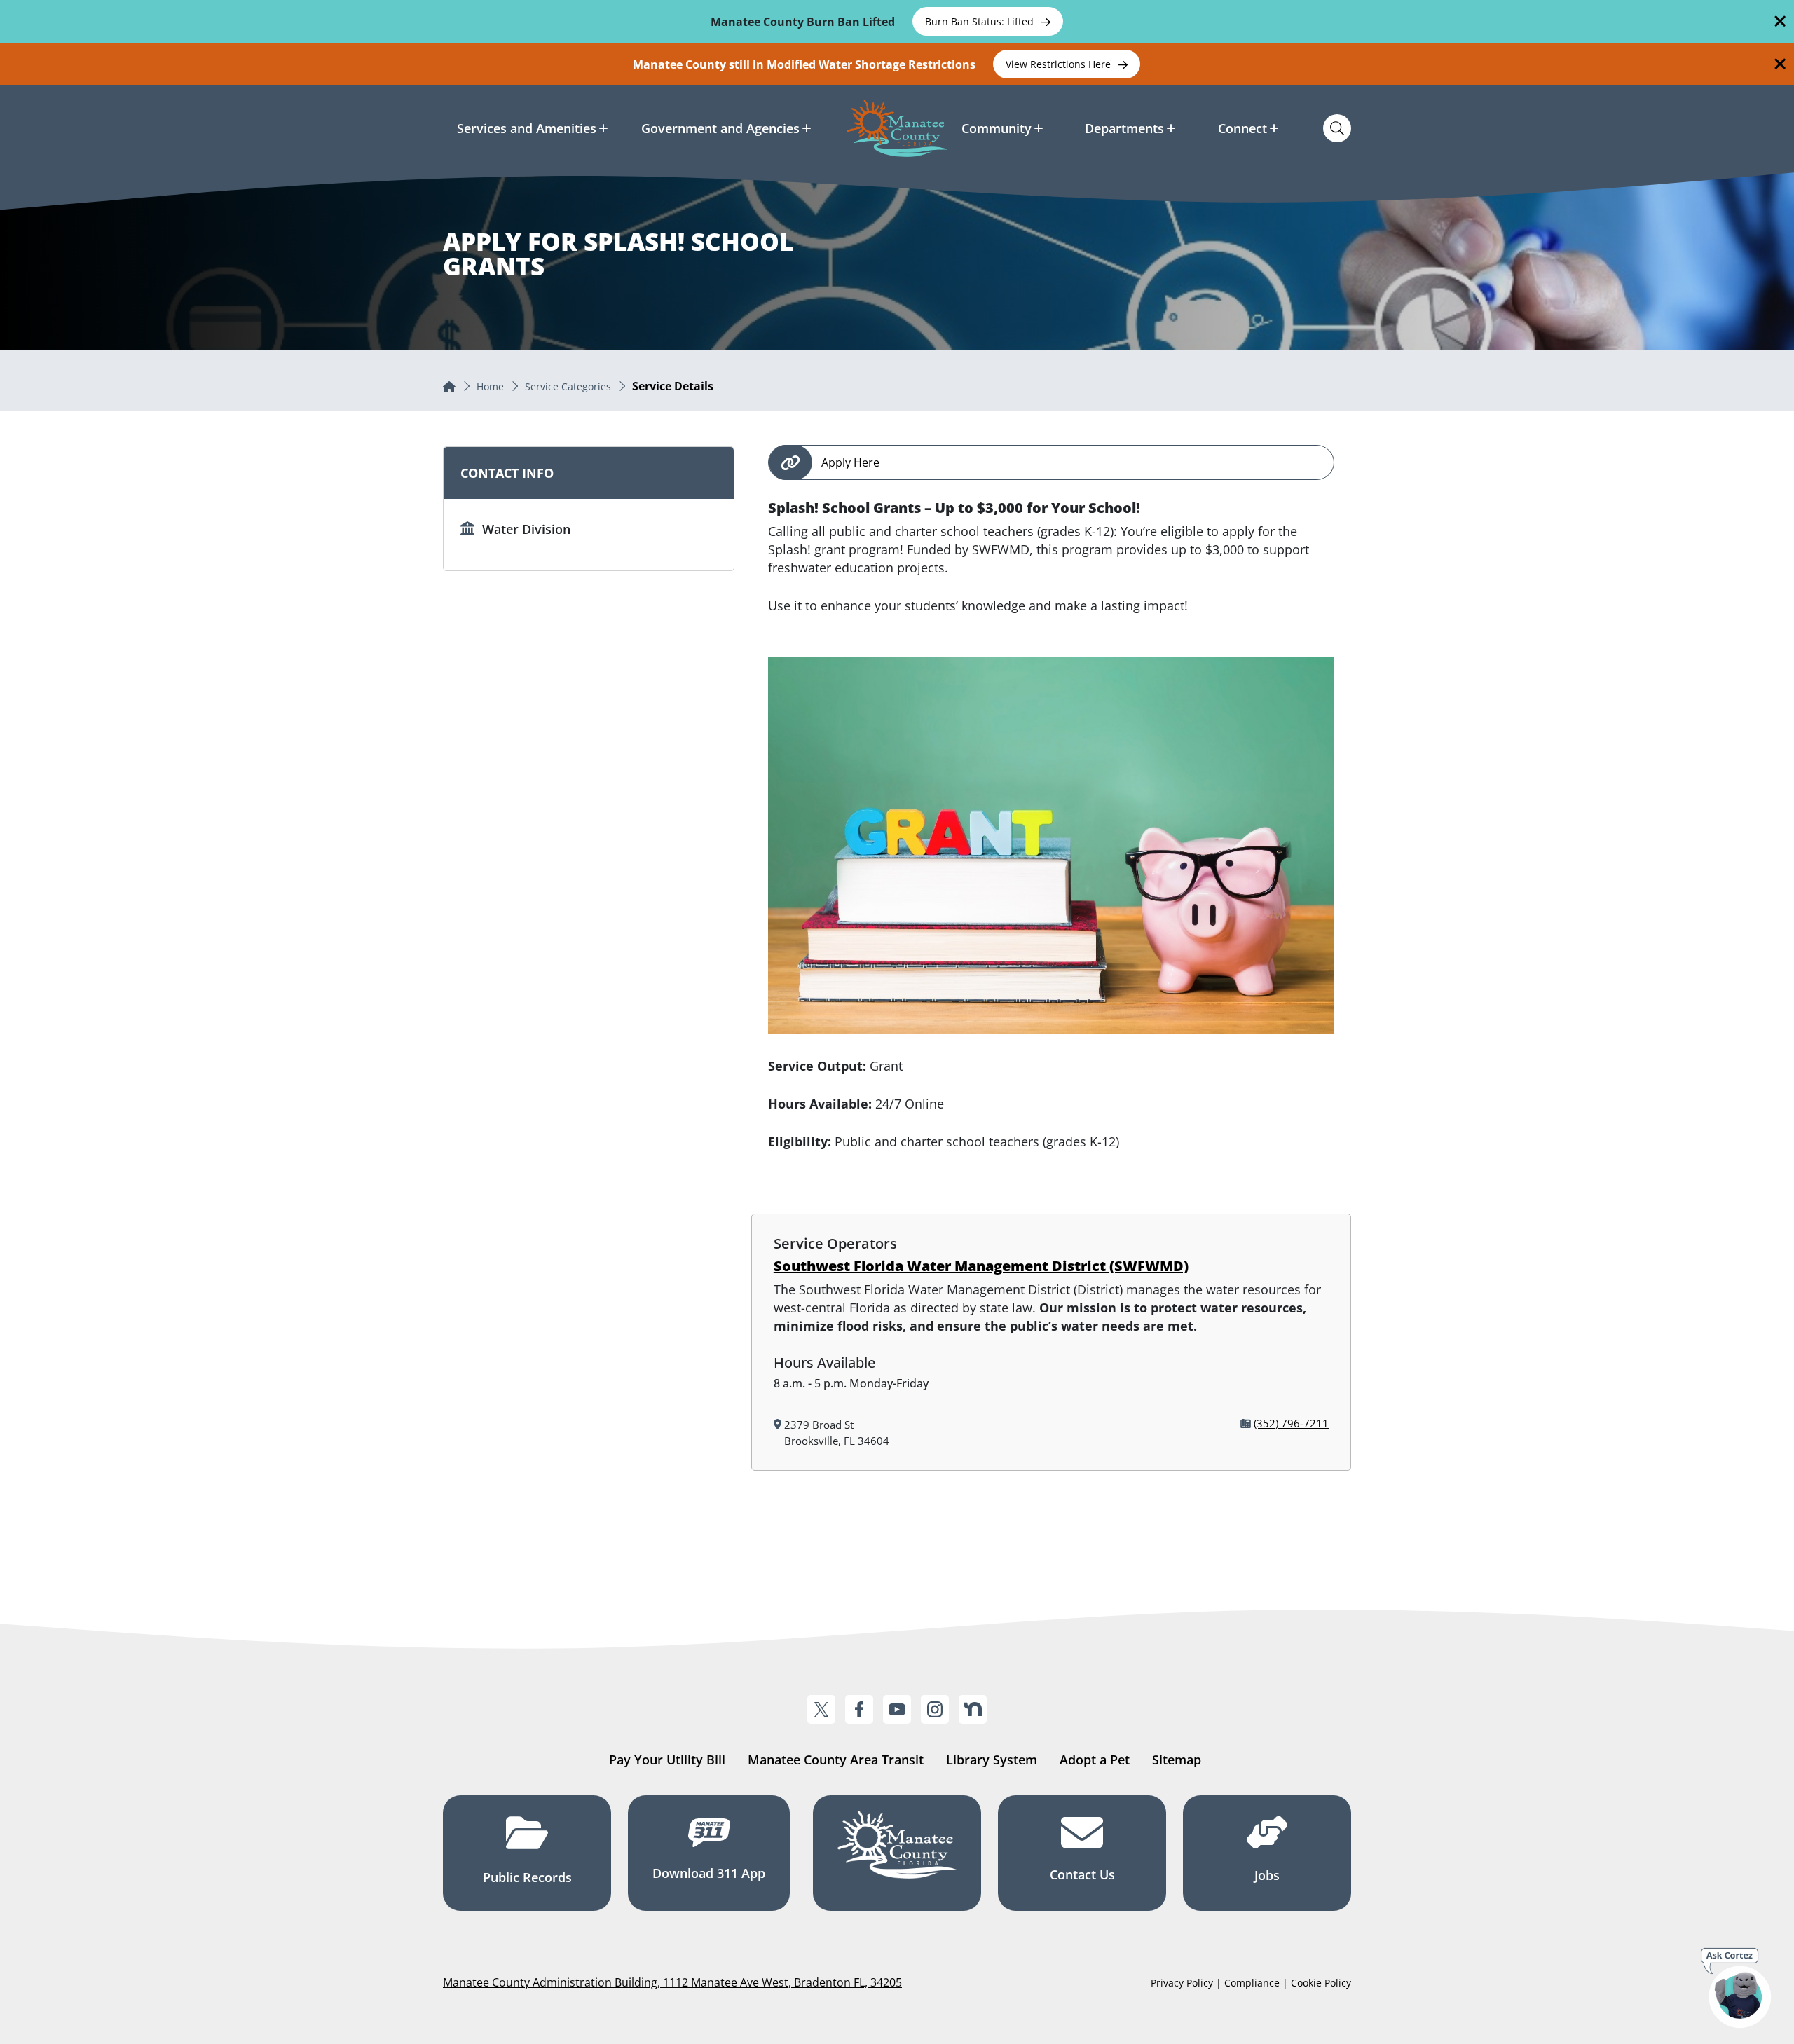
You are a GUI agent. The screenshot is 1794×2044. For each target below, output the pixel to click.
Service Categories (568, 386)
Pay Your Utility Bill (667, 1760)
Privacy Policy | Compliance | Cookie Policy (1251, 1983)
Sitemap (1177, 1760)
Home (490, 386)
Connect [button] (1242, 128)
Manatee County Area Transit (836, 1760)
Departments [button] (1124, 128)
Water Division (526, 529)
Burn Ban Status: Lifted (981, 21)
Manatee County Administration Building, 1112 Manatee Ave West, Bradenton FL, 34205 (672, 1982)
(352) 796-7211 (1291, 1423)
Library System (992, 1760)
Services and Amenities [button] (527, 128)
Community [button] (997, 128)
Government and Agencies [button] (720, 128)
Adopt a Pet (1095, 1760)
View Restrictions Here (1060, 64)
